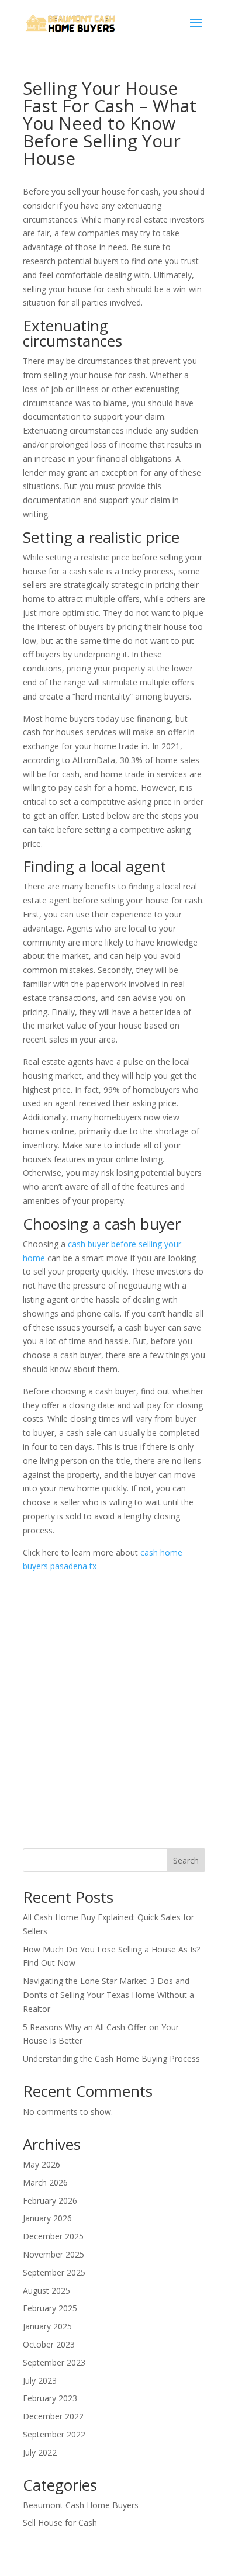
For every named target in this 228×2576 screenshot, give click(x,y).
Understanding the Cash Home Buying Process (111, 2059)
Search (186, 1860)
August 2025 (46, 2291)
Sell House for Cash (60, 2523)
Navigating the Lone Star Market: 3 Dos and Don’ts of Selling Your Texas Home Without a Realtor (108, 1995)
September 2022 (54, 2434)
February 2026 (50, 2201)
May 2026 (42, 2164)
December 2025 (53, 2236)
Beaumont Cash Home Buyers (81, 2505)
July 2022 (40, 2452)
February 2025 (50, 2308)
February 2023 (50, 2398)
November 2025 (53, 2254)
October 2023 (49, 2344)
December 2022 (53, 2416)
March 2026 (45, 2182)
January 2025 (47, 2326)
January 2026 (47, 2218)
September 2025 (54, 2272)
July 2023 (40, 2381)
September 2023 (54, 2362)
